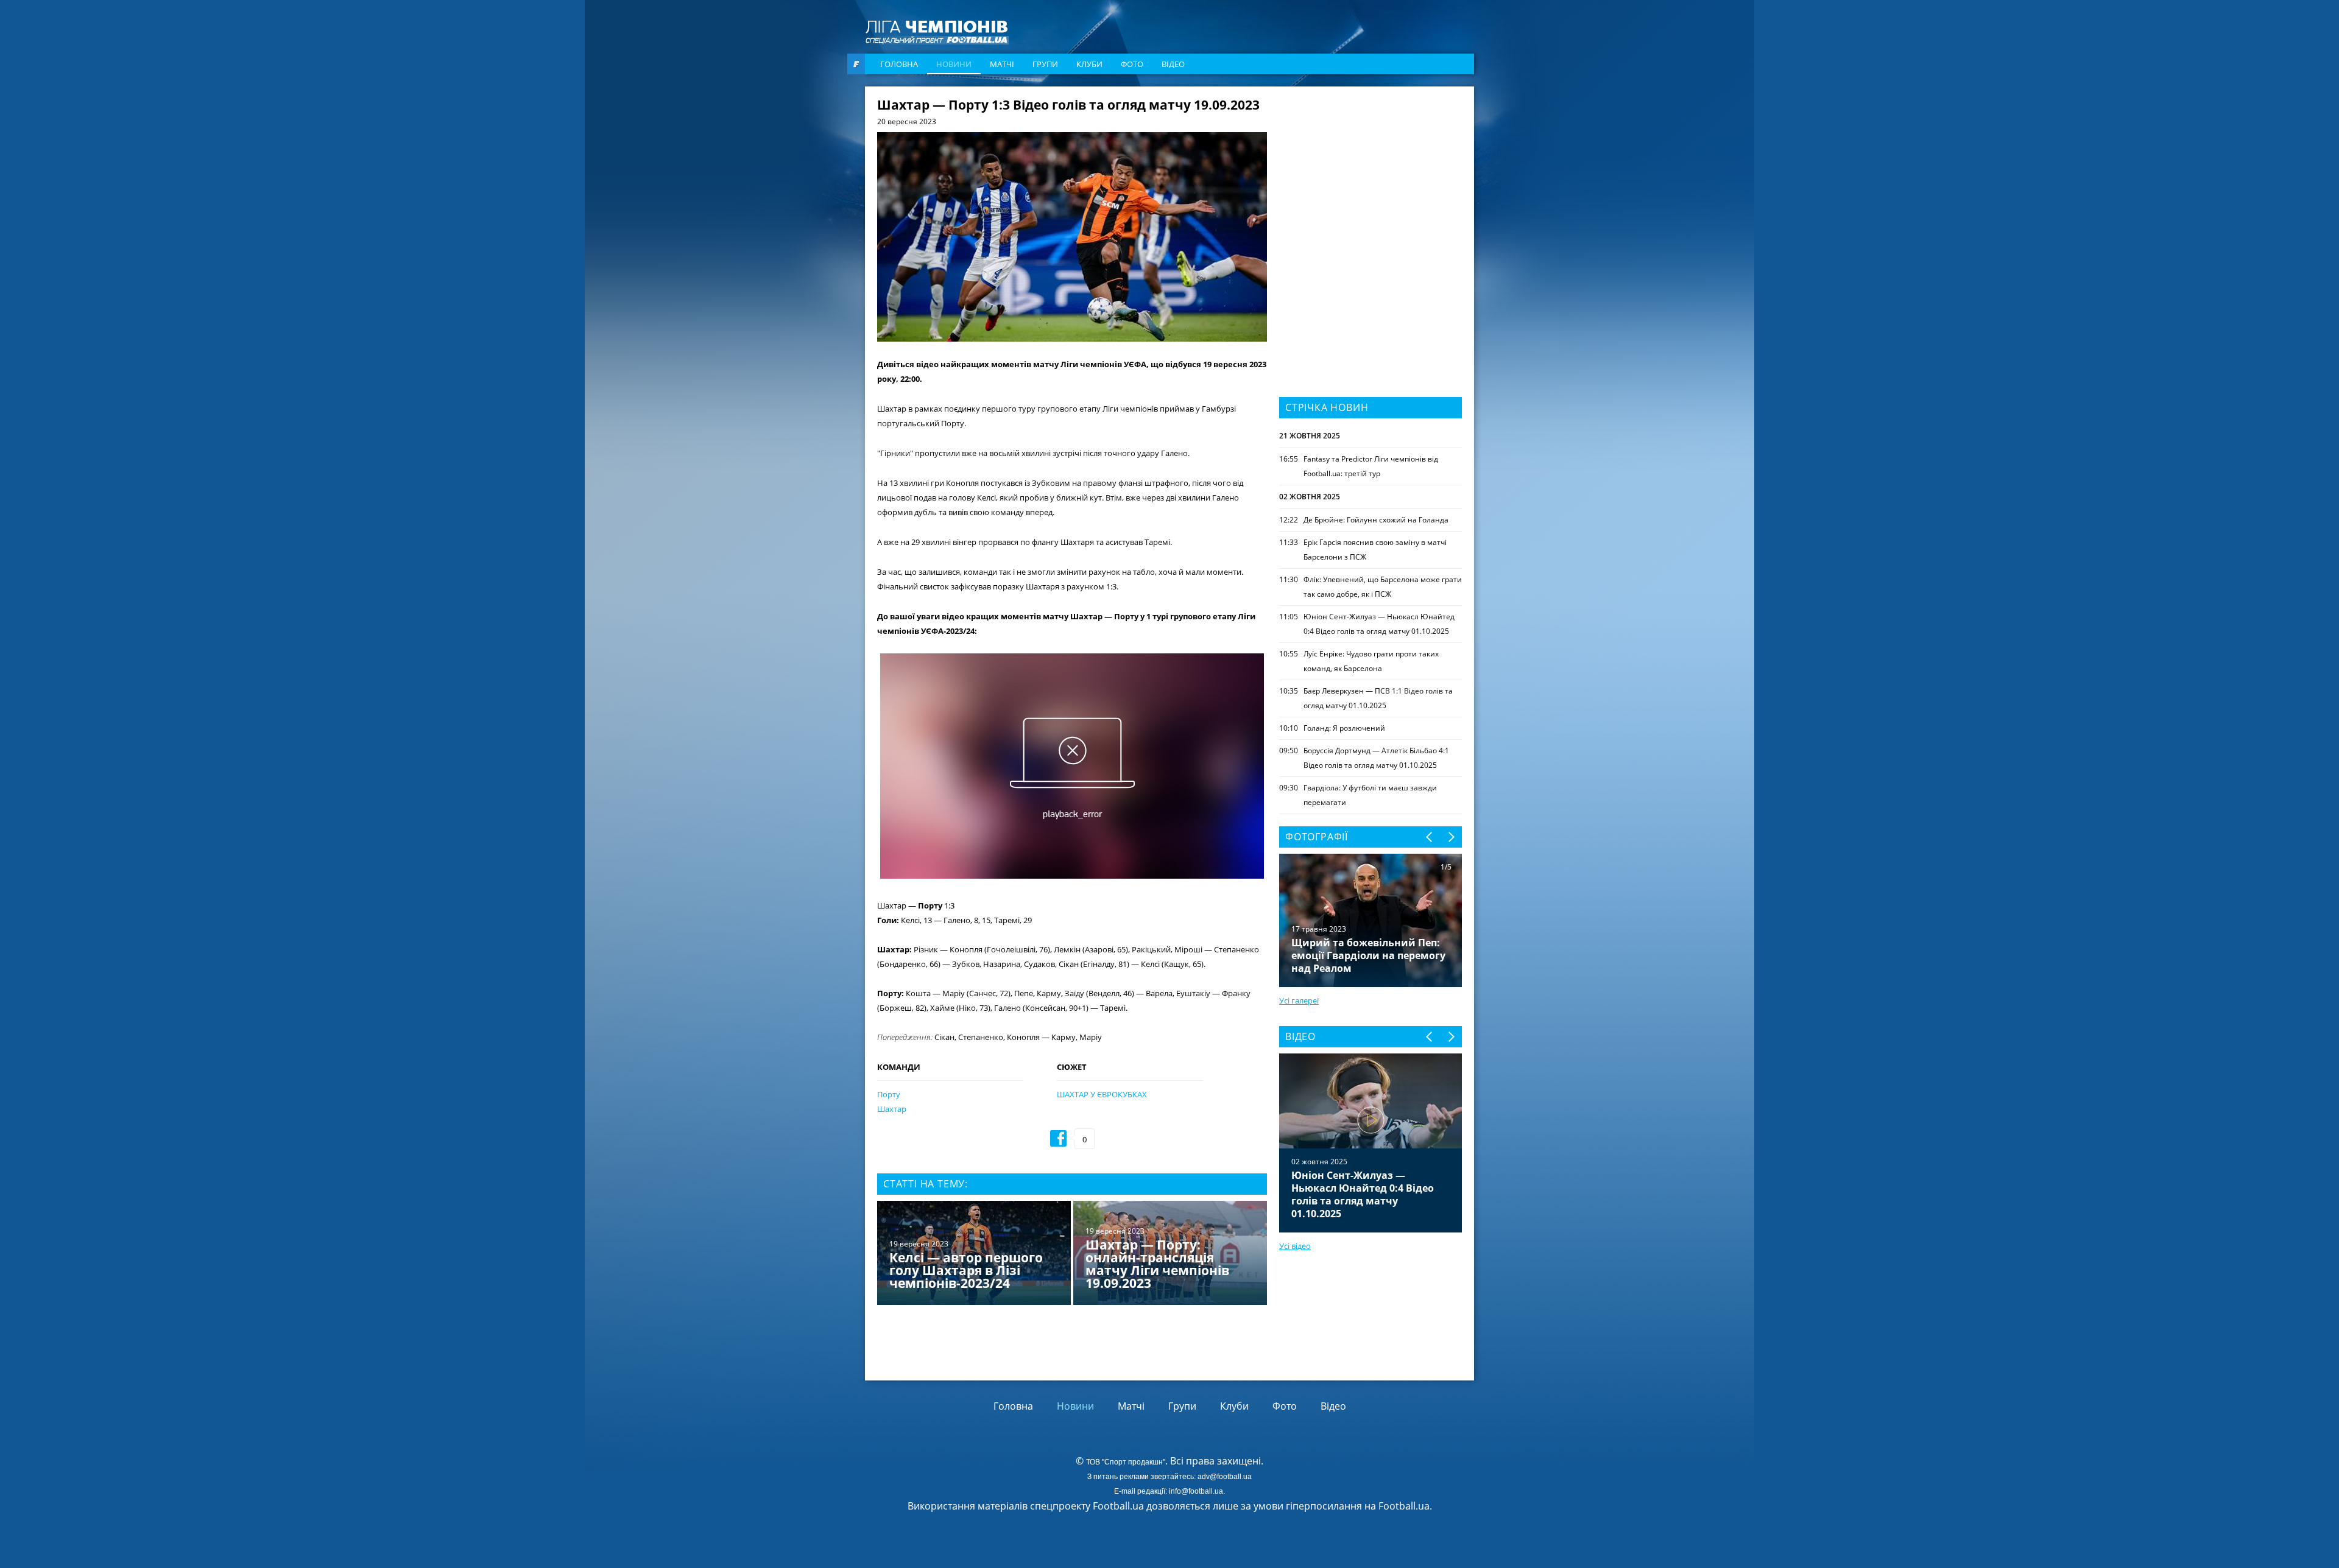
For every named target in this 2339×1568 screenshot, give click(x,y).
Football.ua (1404, 1506)
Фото (1132, 64)
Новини (954, 64)
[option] (1072, 1254)
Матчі (1002, 64)
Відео (1173, 64)
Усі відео (1295, 1246)
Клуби (1089, 64)
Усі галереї (1299, 1000)
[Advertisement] (1371, 175)
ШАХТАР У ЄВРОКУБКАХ (1102, 1094)
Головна (899, 64)
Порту (889, 1094)
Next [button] (1451, 837)
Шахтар (892, 1109)
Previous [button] (1430, 837)
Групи (1045, 64)
